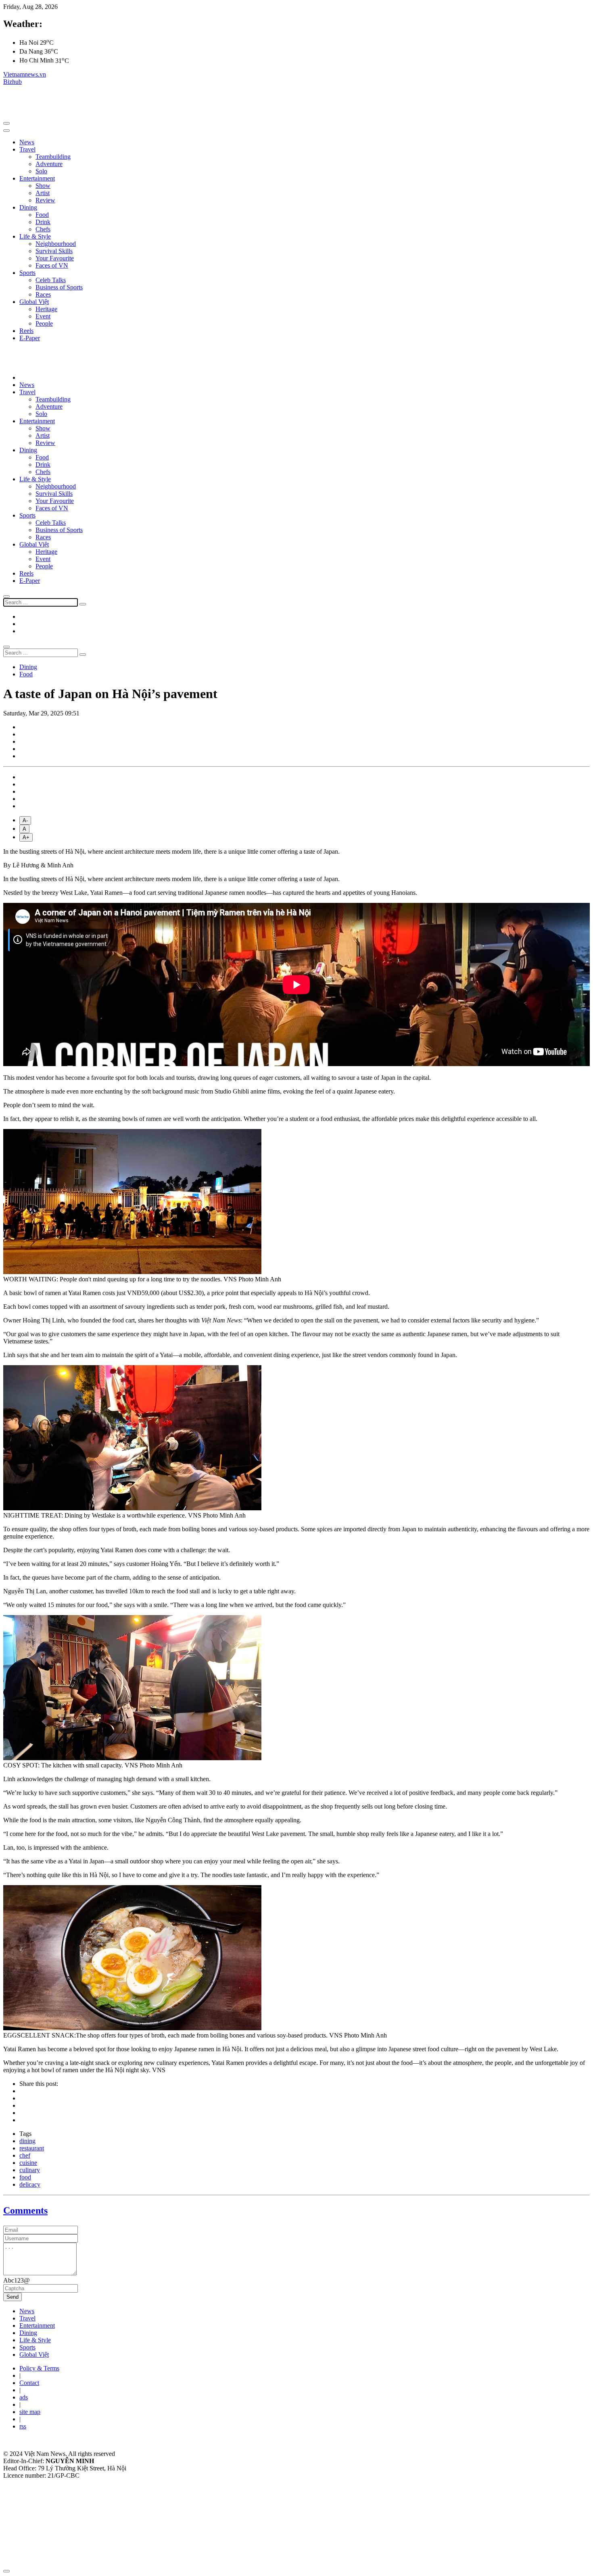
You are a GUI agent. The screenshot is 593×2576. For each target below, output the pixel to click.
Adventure (49, 164)
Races (43, 294)
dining (27, 2141)
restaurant (32, 2148)
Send (13, 2297)
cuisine (28, 2163)
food (25, 2177)
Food (42, 215)
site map (30, 2412)
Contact (29, 2383)
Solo (41, 171)
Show (43, 186)
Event (43, 316)
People (44, 323)
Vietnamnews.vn (25, 74)
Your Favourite (55, 258)
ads (24, 2397)
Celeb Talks (51, 280)
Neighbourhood (56, 244)
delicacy (30, 2184)
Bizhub (13, 82)
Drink (43, 222)
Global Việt (34, 302)
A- (25, 820)
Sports (27, 273)
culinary (30, 2170)
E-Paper (30, 338)
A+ (26, 837)
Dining (28, 207)
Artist (43, 193)
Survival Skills (54, 251)
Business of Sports (59, 287)
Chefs (43, 229)
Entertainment (37, 178)
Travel (27, 149)
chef (25, 2155)
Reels (26, 331)
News (27, 142)
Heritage (46, 309)
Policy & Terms (39, 2368)
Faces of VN (52, 265)
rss (23, 2426)
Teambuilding (53, 157)
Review (45, 200)
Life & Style (35, 236)
